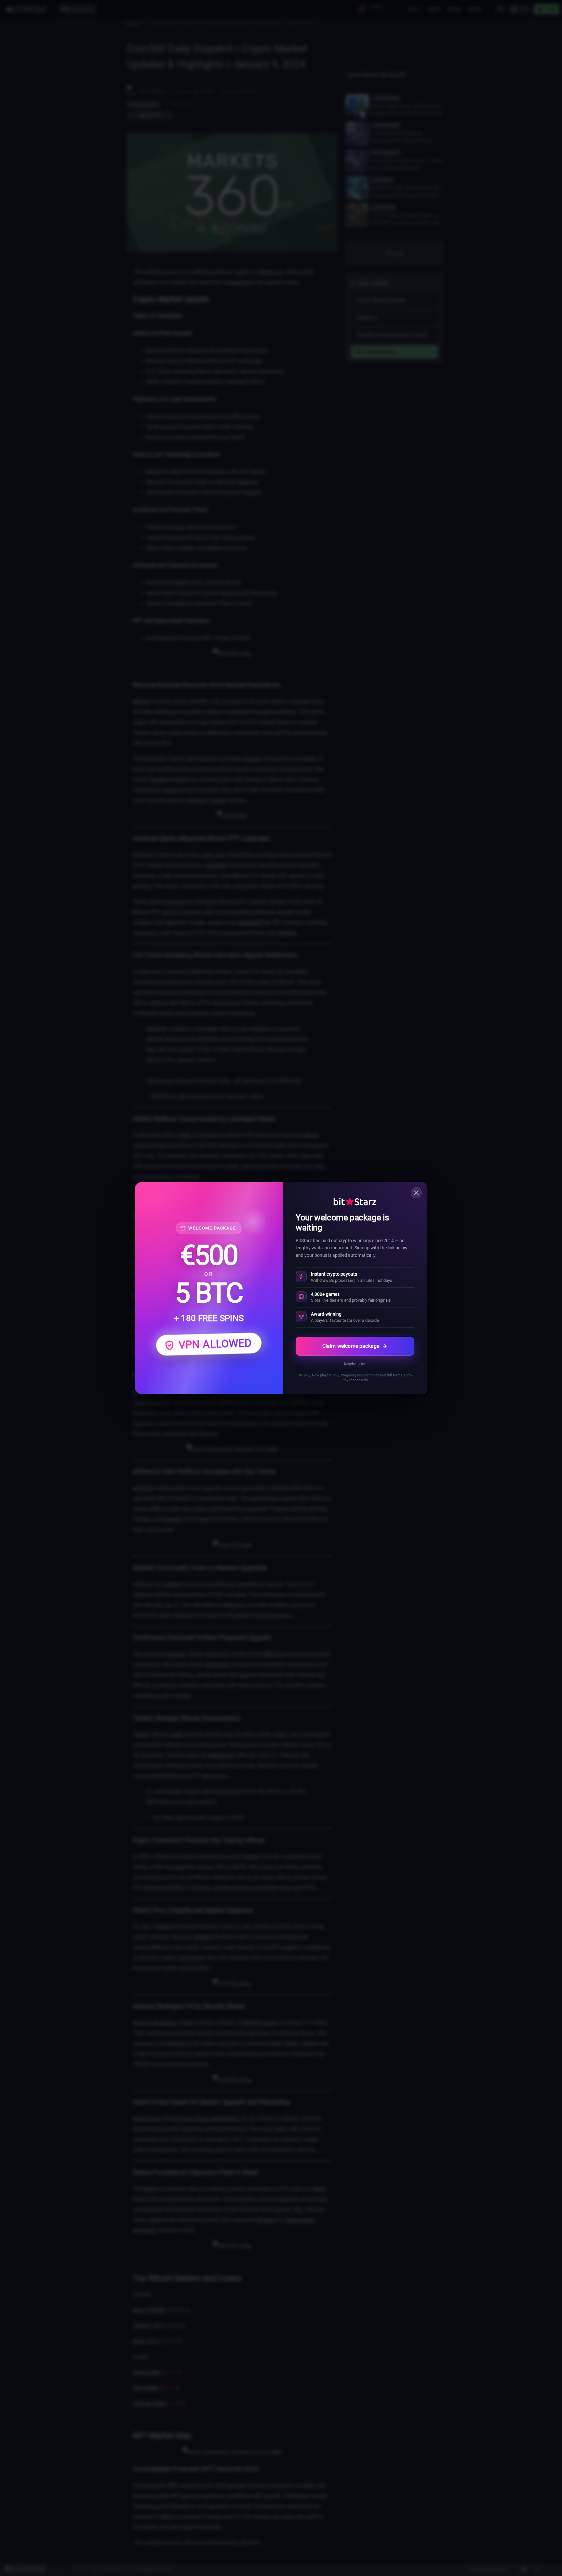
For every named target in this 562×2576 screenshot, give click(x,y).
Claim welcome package (351, 1346)
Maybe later (355, 1364)
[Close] (416, 1193)
